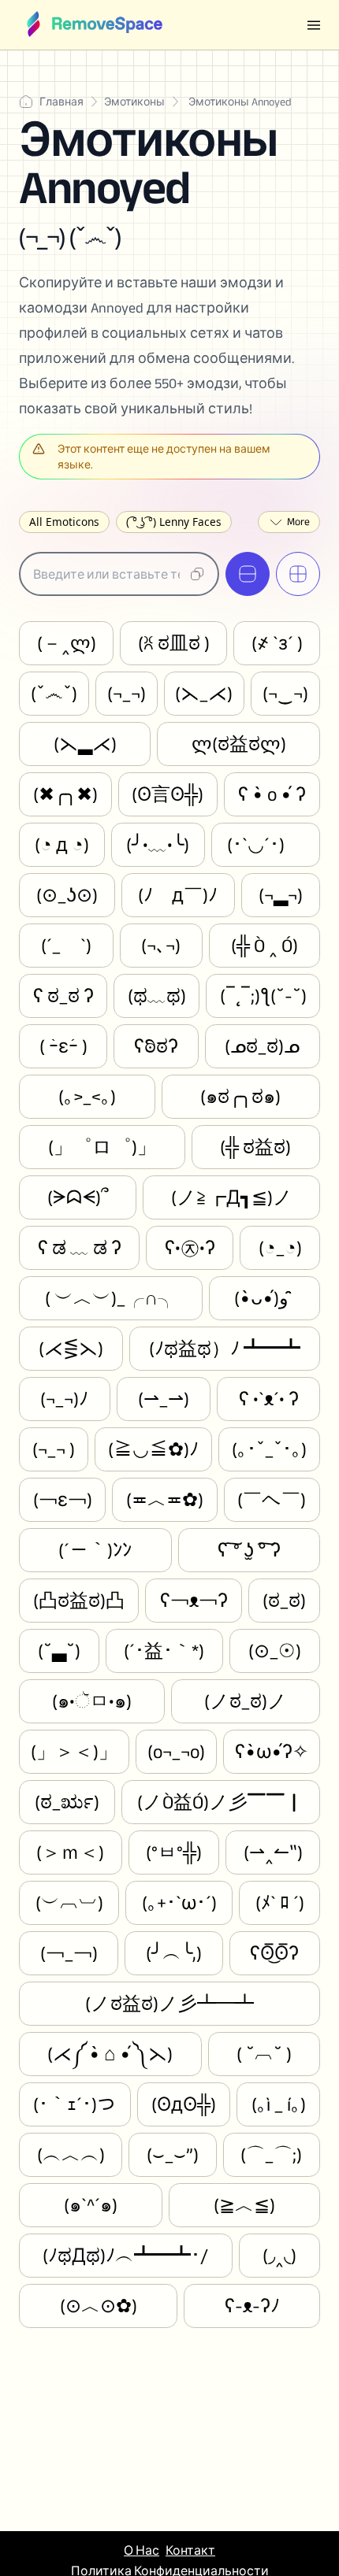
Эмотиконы (134, 102)
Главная (61, 102)
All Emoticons (64, 522)
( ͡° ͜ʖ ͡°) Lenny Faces (174, 522)
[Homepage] (94, 25)
